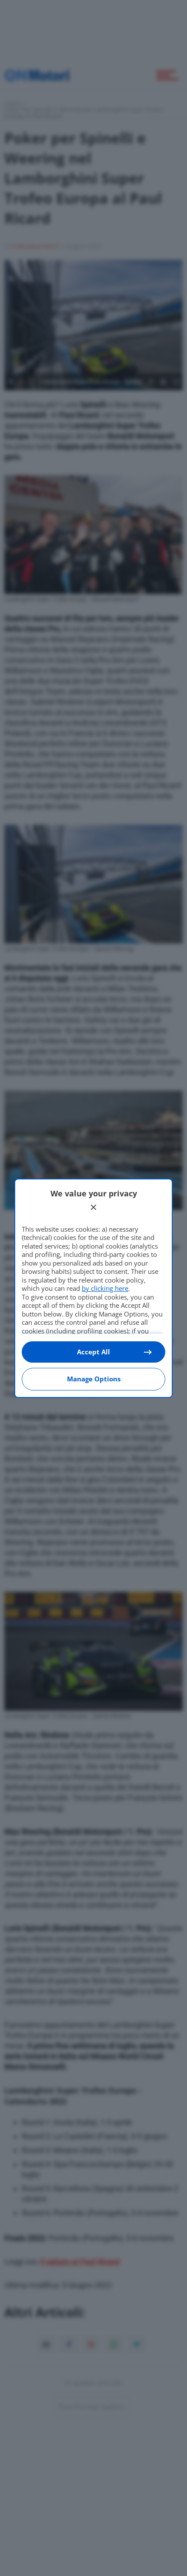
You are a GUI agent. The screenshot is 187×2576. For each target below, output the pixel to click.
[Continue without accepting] (93, 1207)
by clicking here (105, 1288)
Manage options (94, 1379)
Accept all (93, 1352)
